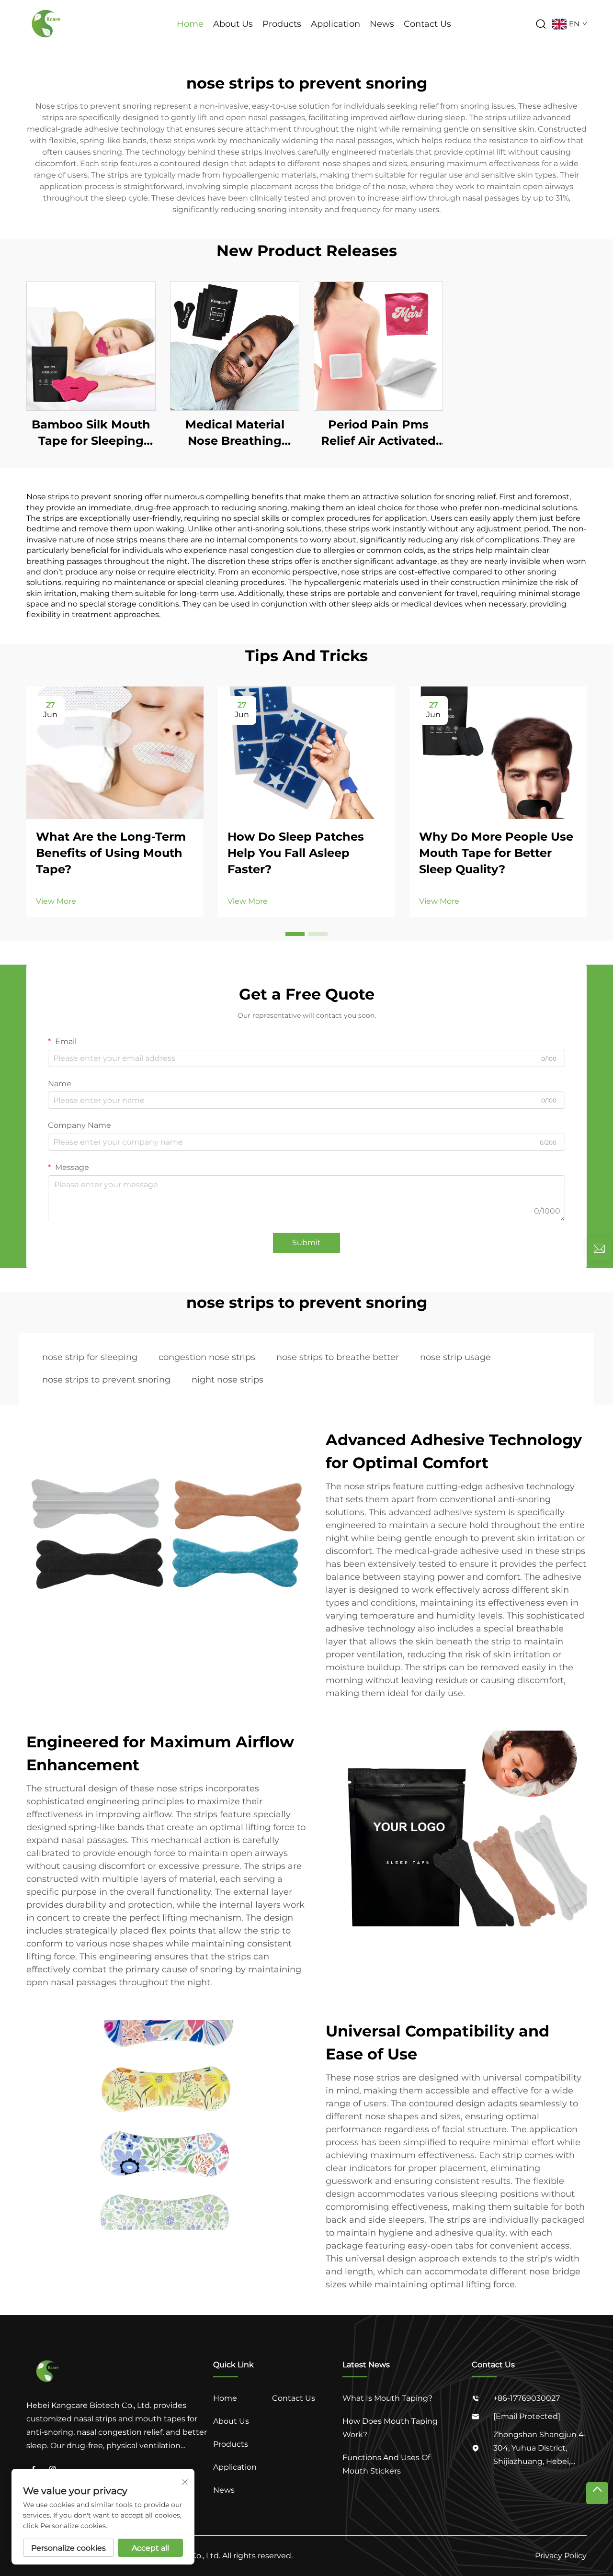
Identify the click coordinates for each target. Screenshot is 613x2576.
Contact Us (427, 24)
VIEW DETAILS (91, 346)
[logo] (47, 23)
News (382, 24)
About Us (233, 24)
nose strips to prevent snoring (106, 1380)
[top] (597, 2493)
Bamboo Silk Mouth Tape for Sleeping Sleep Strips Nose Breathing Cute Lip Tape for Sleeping (91, 433)
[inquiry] (599, 1249)
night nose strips (227, 1380)
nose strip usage (455, 1357)
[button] (295, 934)
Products (282, 24)
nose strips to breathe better (338, 1357)
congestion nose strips (207, 1357)
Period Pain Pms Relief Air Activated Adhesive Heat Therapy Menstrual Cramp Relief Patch (379, 433)
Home (190, 24)
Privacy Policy (561, 2556)
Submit (306, 1243)
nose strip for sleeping (90, 1357)
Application (335, 24)
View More (56, 901)
